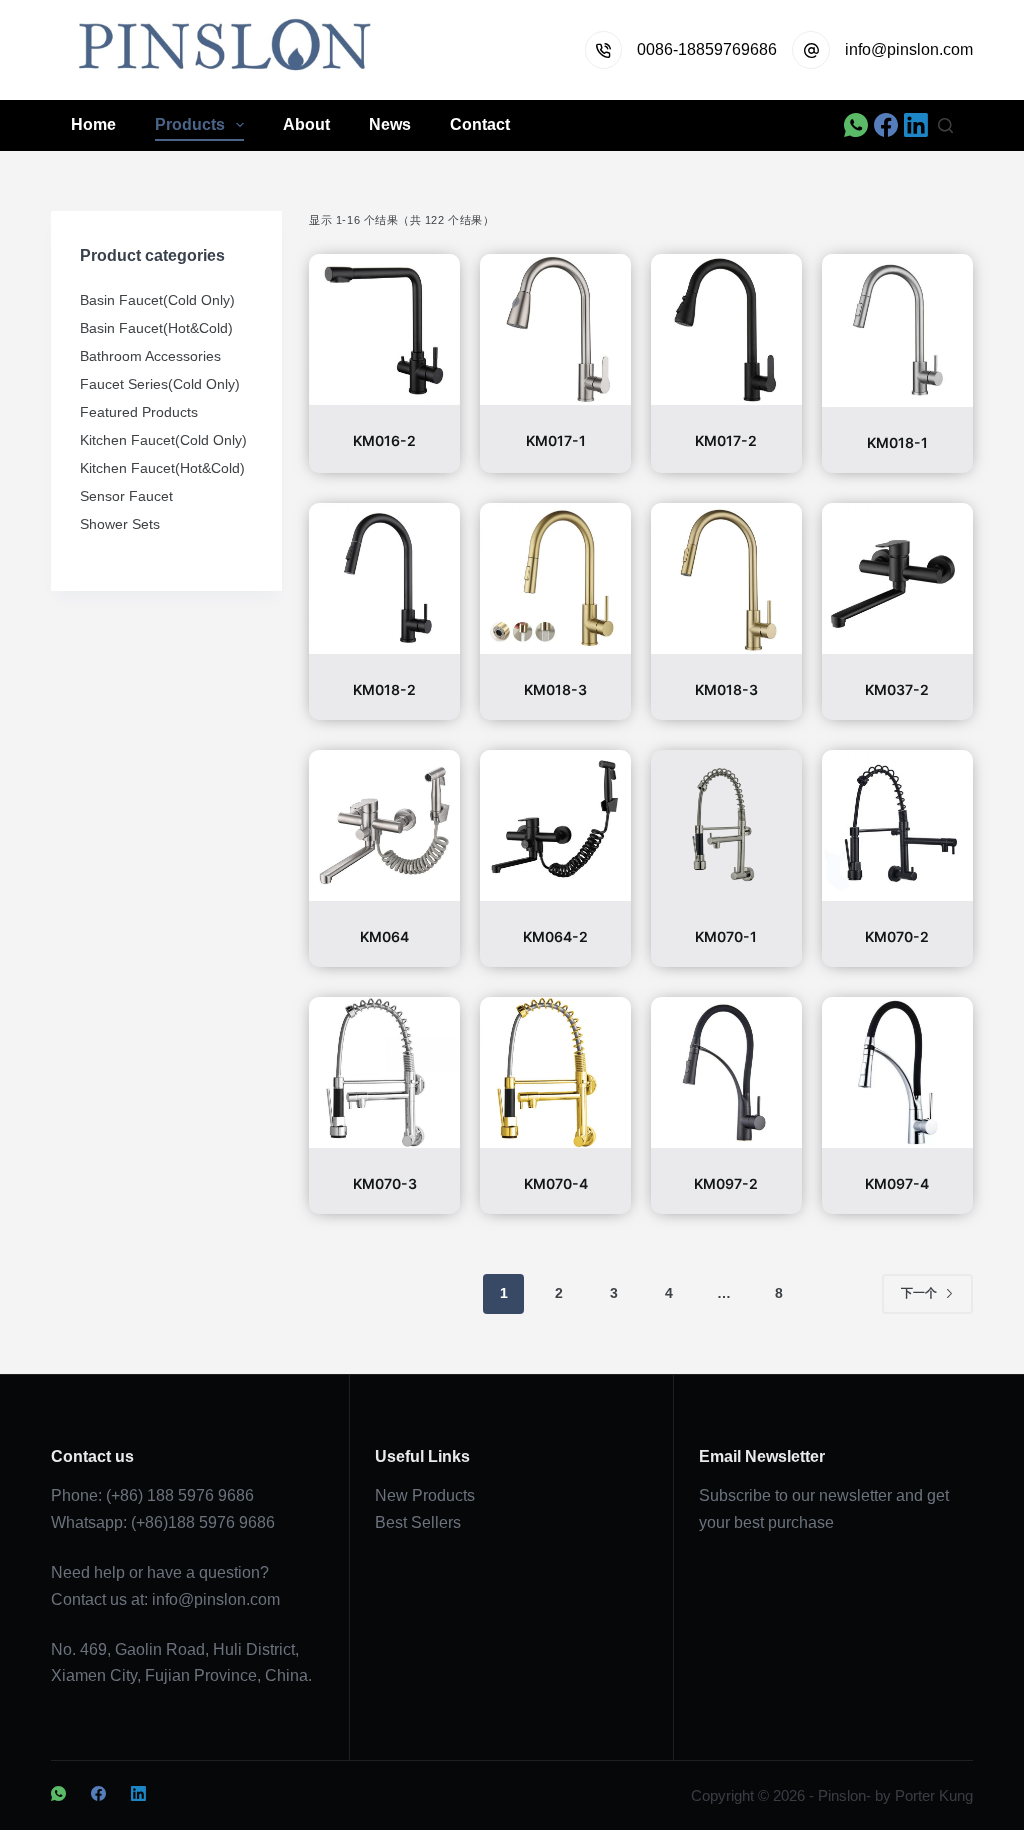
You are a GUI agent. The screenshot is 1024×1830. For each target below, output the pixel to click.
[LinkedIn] (916, 125)
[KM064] (384, 825)
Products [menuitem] (190, 124)
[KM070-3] (384, 1072)
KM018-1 (897, 442)
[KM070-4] (555, 1072)
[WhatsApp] (856, 125)
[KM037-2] (897, 578)
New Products (425, 1495)
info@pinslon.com (909, 49)
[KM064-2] (555, 825)
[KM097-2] (726, 1072)
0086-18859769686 (707, 49)
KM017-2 (726, 440)
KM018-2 (384, 689)
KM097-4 (897, 1183)
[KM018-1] (897, 330)
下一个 (919, 1293)
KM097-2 (726, 1183)
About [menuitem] (306, 124)
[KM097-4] (897, 1072)
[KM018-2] (384, 578)
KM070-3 (385, 1183)
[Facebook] (886, 125)
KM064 (384, 936)
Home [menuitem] (93, 124)
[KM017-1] (555, 329)
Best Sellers (418, 1522)
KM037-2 (897, 689)
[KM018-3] (555, 578)
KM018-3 (555, 689)
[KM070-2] (897, 825)
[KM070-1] (726, 825)
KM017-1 (556, 440)
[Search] (945, 125)
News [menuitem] (390, 124)
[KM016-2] (384, 329)
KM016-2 (384, 440)
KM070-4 (556, 1183)
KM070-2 (897, 936)
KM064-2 (555, 936)
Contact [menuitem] (480, 124)
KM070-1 (726, 936)
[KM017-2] (726, 329)
